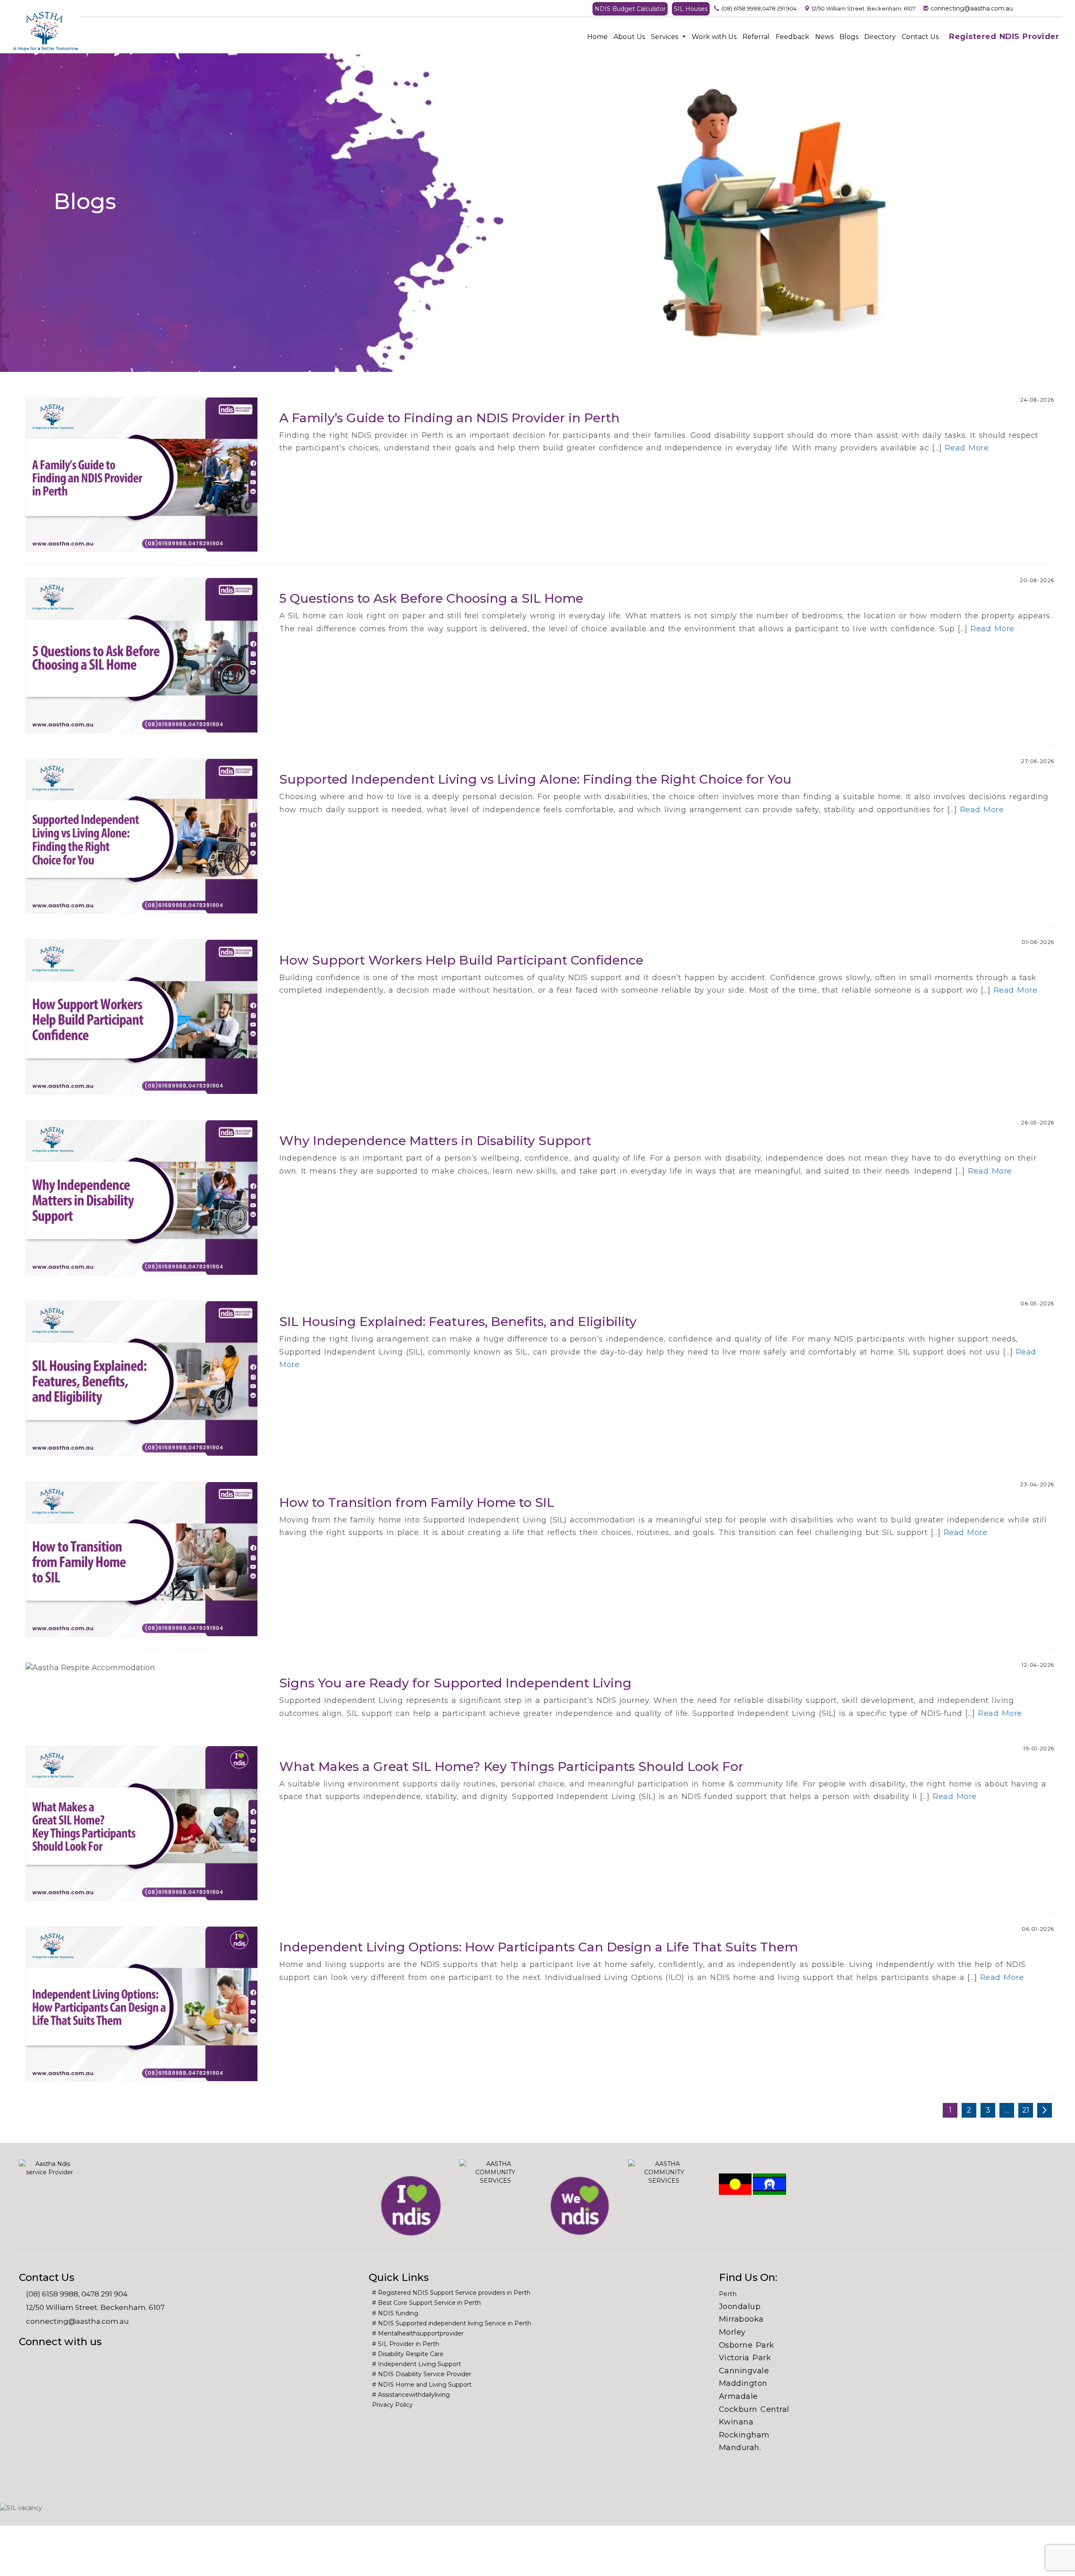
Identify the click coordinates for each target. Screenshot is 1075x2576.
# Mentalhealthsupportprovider (418, 2333)
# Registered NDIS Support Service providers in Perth (451, 2293)
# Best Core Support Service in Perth (426, 2303)
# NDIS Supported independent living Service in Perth (452, 2323)
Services (665, 37)
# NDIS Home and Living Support (422, 2385)
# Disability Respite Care (408, 2354)
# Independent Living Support (417, 2364)
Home (597, 37)
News (824, 37)
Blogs (849, 37)
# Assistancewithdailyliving (411, 2395)
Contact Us (920, 37)
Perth (728, 2294)
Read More (967, 448)
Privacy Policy (392, 2405)
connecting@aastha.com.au (972, 8)
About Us (629, 37)
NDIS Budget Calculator (630, 9)
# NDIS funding (395, 2313)
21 (1026, 2110)
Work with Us (714, 37)
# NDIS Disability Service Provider (422, 2374)
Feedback (792, 37)
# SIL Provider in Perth (406, 2344)
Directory (880, 37)
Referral (756, 37)
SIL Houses (691, 9)
